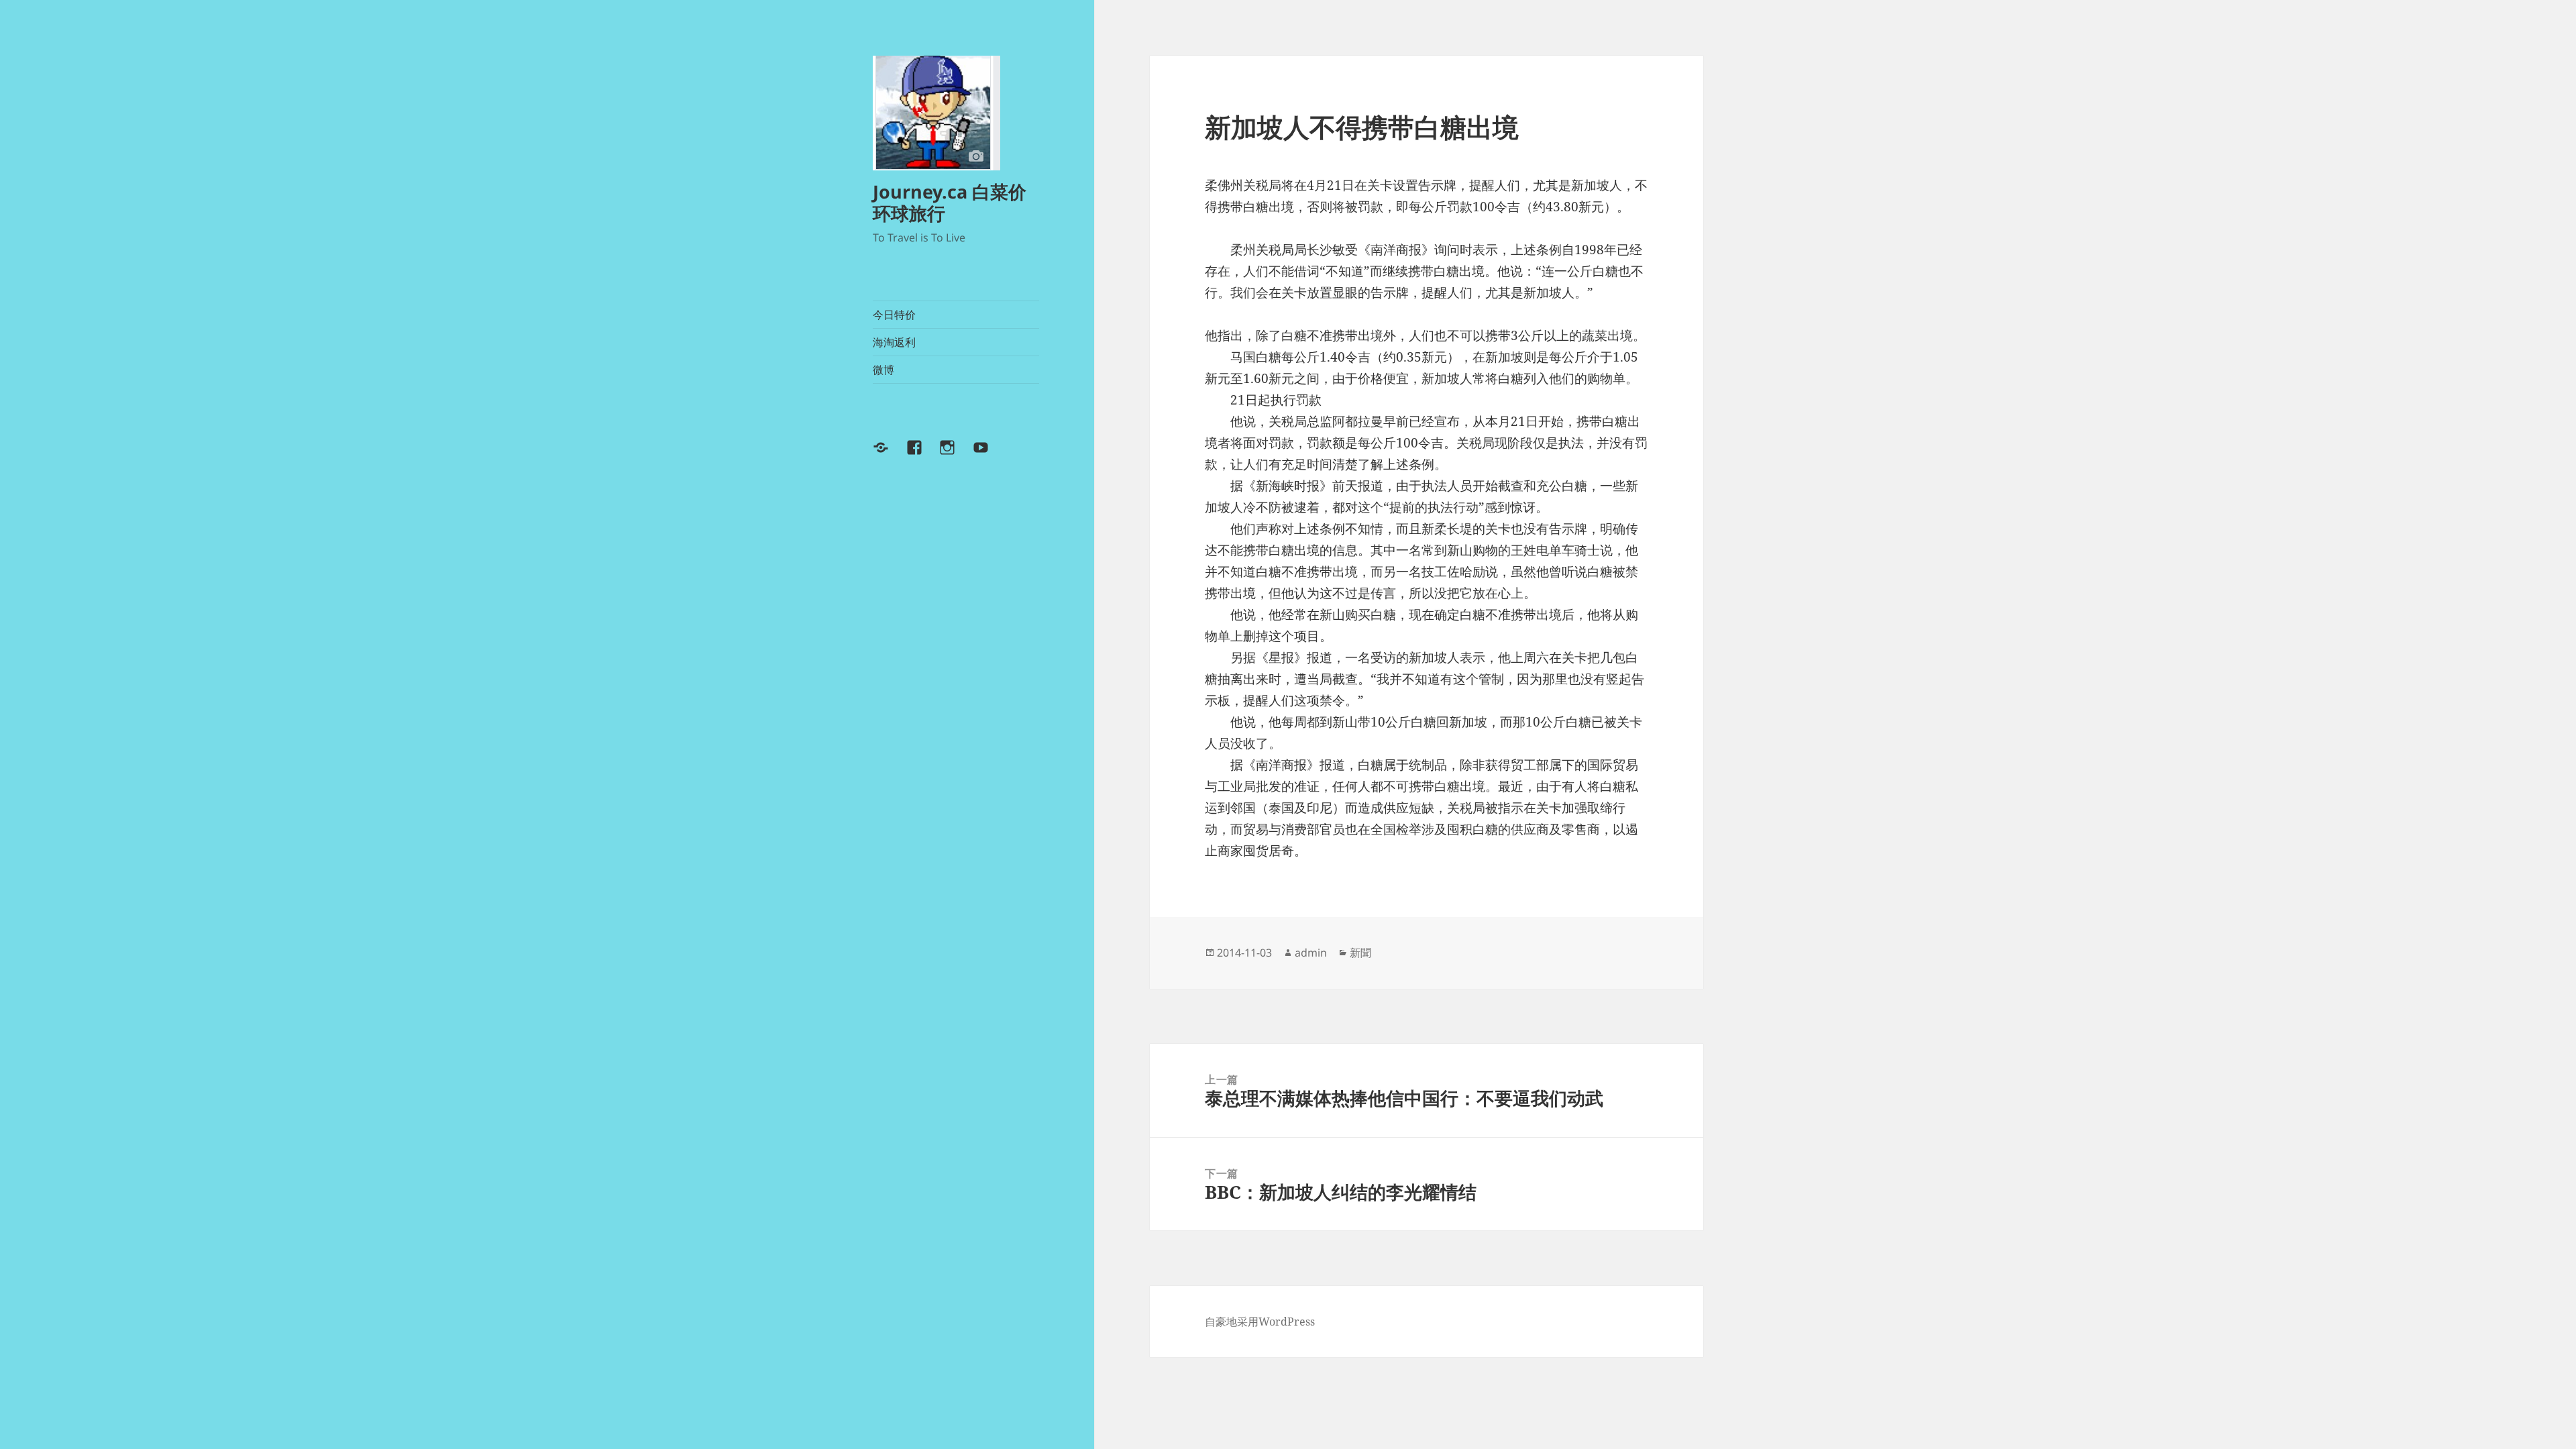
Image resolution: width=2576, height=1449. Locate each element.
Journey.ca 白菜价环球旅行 (950, 202)
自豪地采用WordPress (1260, 1322)
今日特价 (894, 315)
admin (1311, 953)
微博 (883, 370)
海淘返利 (894, 342)
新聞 (1360, 953)
